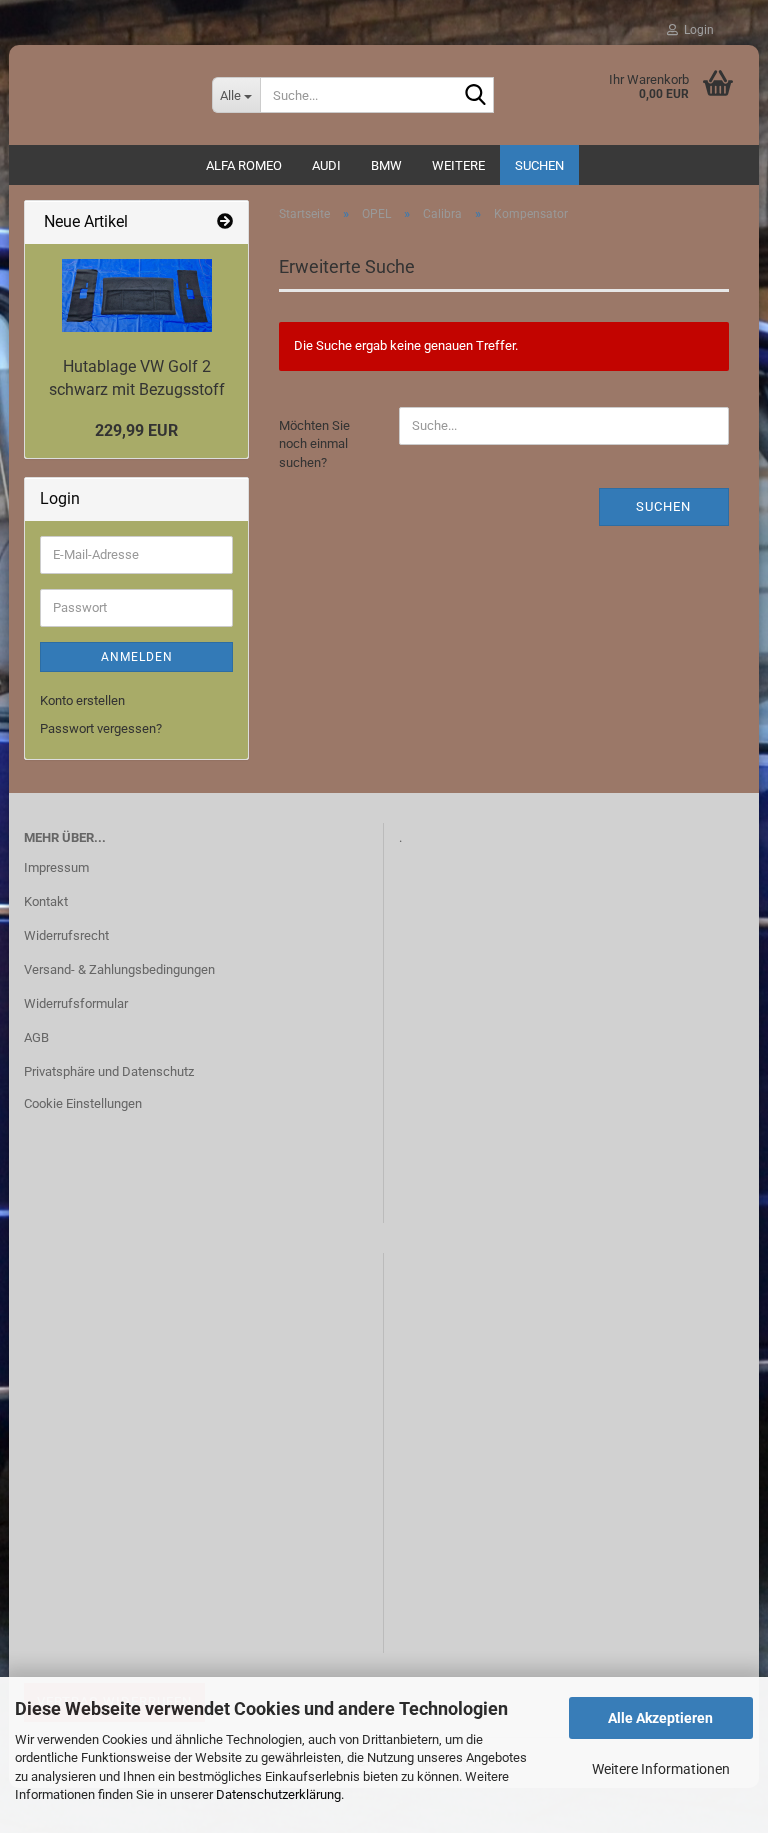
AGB (36, 1037)
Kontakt (46, 901)
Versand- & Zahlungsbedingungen (119, 969)
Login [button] (696, 30)
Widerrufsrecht (66, 935)
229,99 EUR (136, 430)
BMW (386, 165)
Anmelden (137, 657)
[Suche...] (475, 96)
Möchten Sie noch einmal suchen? (314, 444)
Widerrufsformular (76, 1003)
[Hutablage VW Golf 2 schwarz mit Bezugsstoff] (137, 295)
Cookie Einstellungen (83, 1103)
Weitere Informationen (661, 1769)
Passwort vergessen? (101, 728)
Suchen (539, 165)
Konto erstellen (82, 700)
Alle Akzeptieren (660, 1718)
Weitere (458, 165)
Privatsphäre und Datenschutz (109, 1071)
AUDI (326, 165)
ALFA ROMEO (244, 165)
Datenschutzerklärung (278, 1794)
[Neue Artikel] (225, 222)
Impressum (56, 867)
